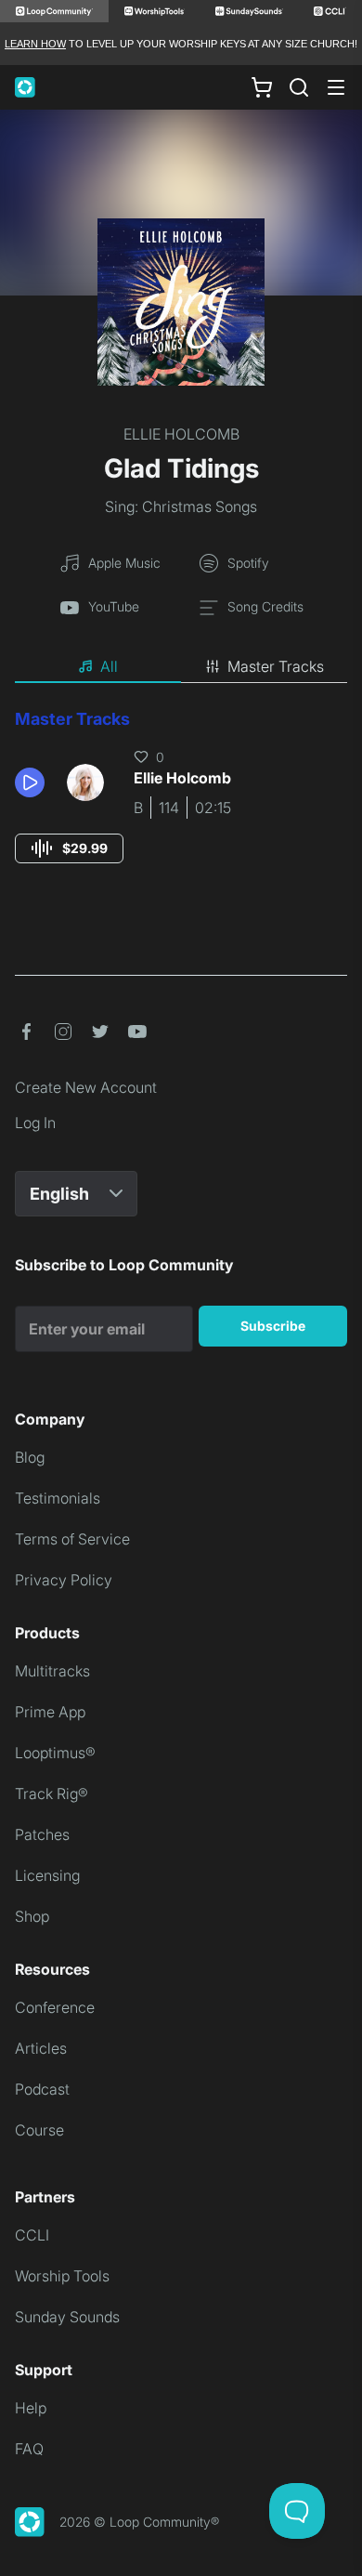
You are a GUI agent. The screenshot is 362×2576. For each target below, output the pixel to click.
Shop (32, 1916)
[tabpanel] (181, 803)
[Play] (30, 782)
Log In (35, 1123)
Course (39, 2130)
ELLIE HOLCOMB (181, 434)
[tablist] (181, 667)
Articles (41, 2048)
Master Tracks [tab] (276, 666)
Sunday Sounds (67, 2317)
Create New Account (86, 1087)
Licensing (47, 1875)
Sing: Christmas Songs (181, 506)
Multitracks (52, 1671)
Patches (42, 1834)
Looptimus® (55, 1753)
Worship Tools (62, 2276)
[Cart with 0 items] (262, 87)
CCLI (32, 2235)
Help (31, 2408)
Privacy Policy (64, 1580)
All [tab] (109, 666)
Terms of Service (72, 1539)
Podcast (42, 2089)
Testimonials (58, 1498)
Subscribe (273, 1326)
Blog (30, 1457)
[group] (69, 848)
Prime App (50, 1712)
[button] (33, 782)
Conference (55, 2007)
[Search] (299, 87)
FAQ (29, 2449)
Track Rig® (52, 1794)
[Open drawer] (336, 87)
